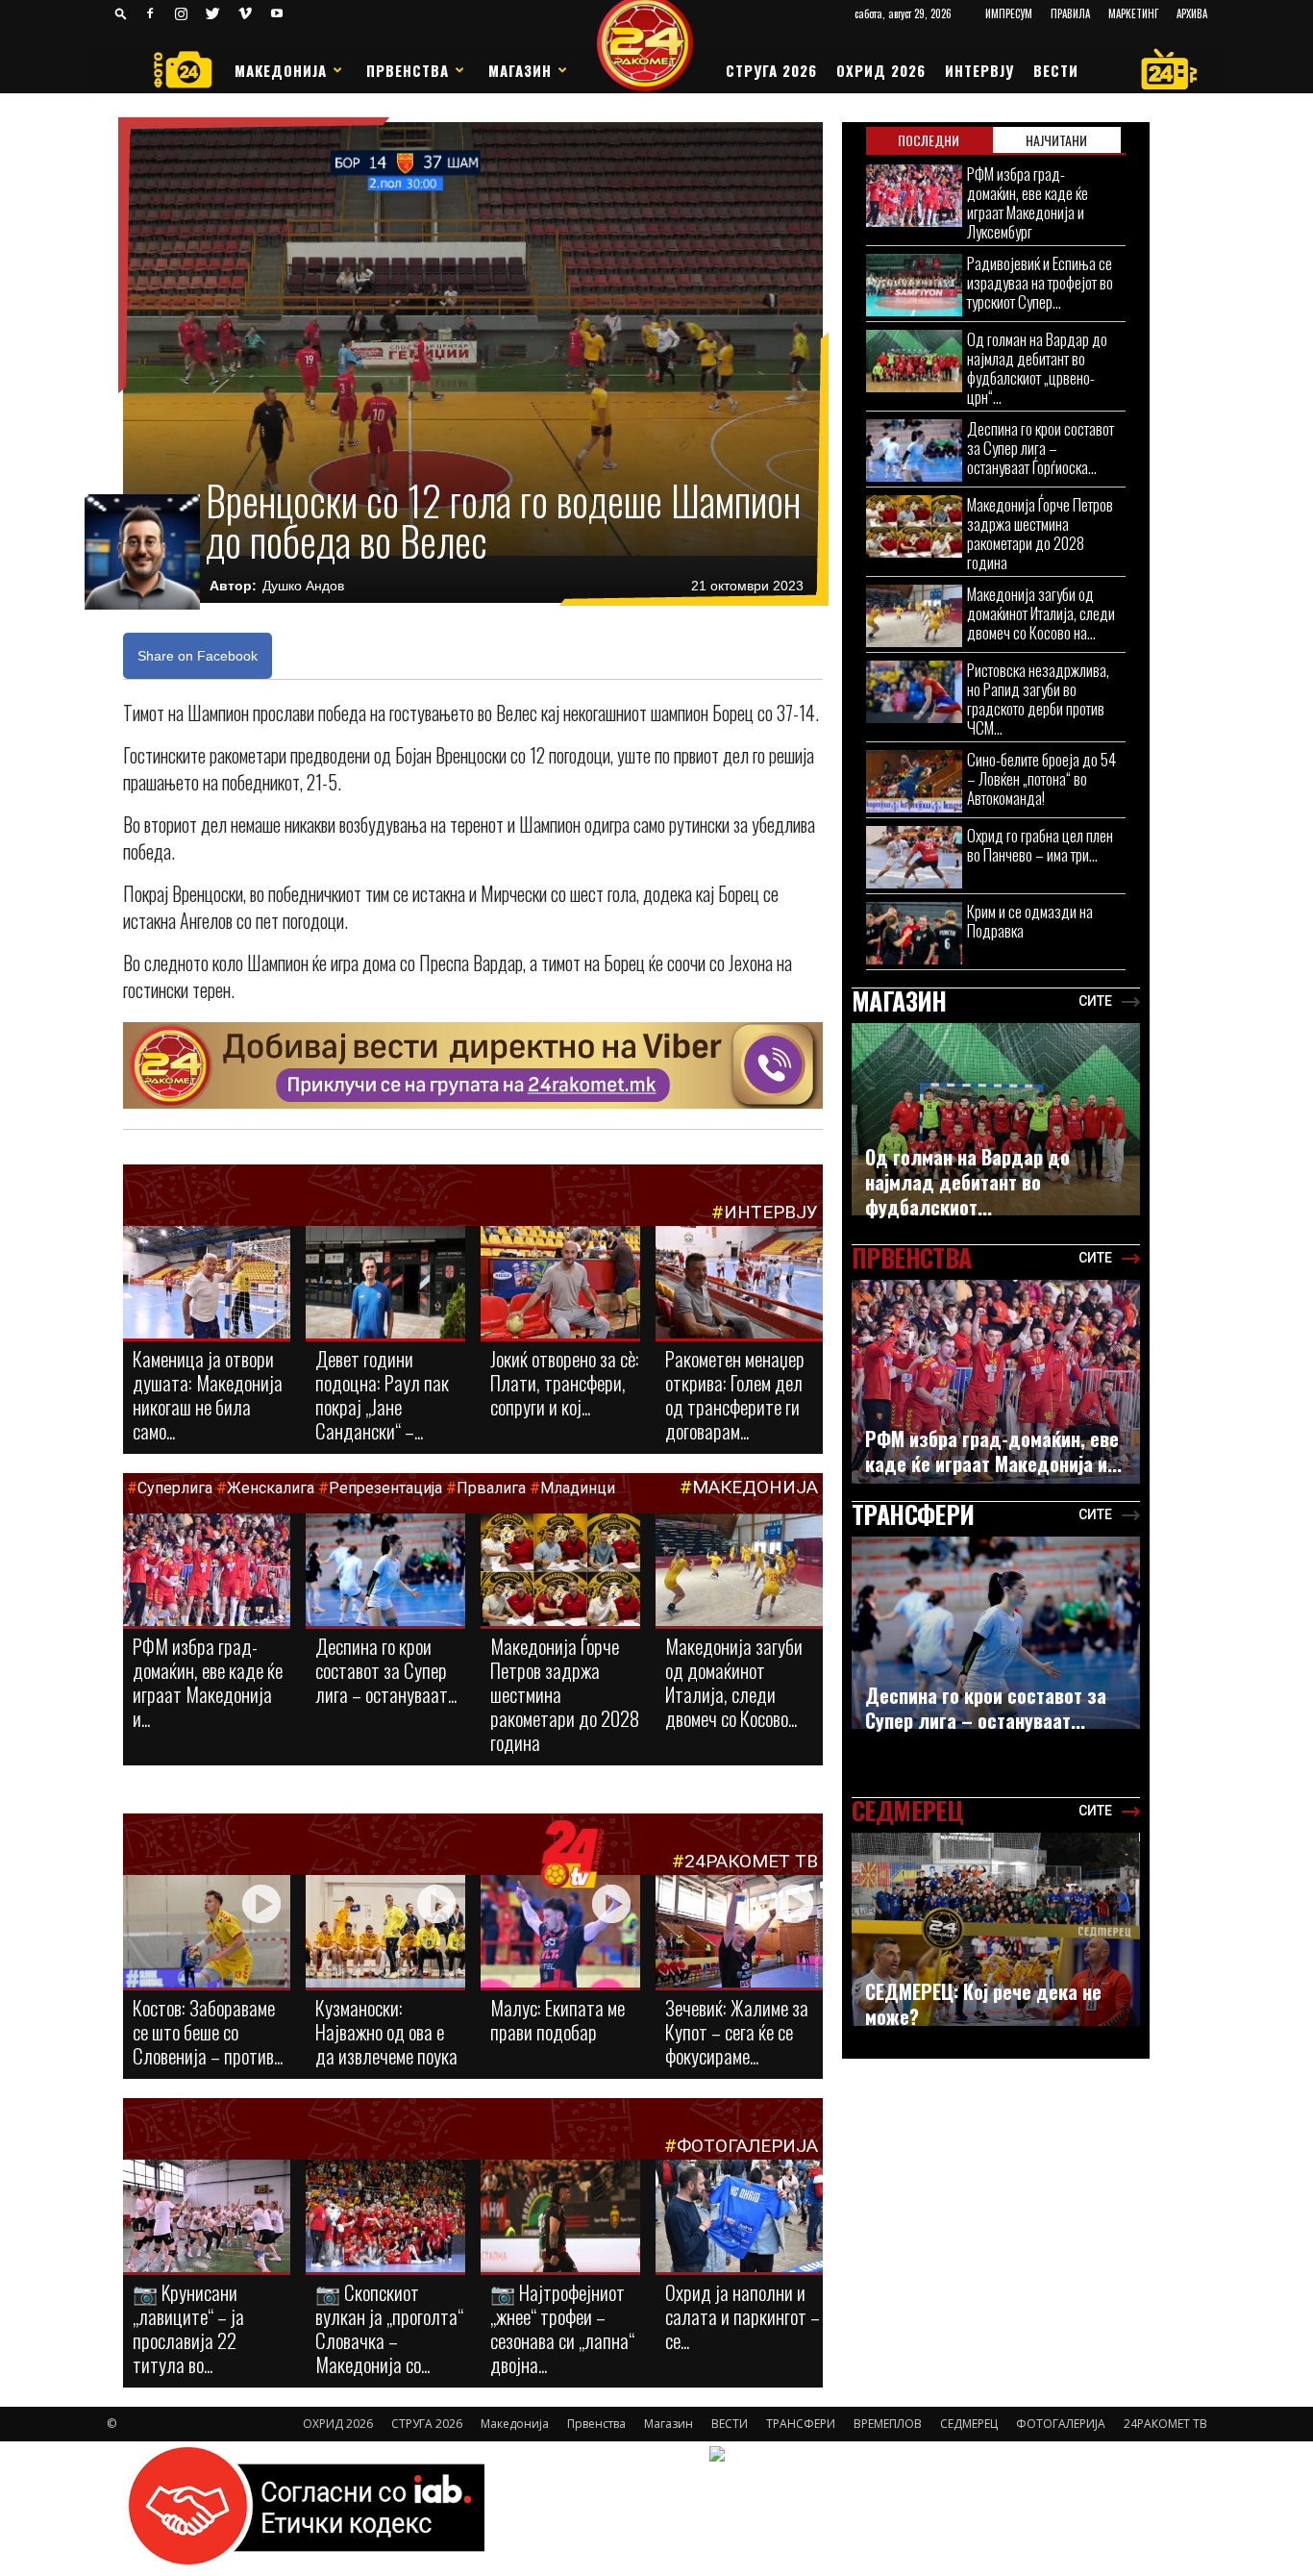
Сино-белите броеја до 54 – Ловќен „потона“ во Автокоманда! (1041, 778)
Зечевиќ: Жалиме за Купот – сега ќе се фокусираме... (737, 2031)
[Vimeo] (245, 13)
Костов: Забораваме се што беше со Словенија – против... (208, 2031)
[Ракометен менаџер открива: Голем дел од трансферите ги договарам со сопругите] (739, 1284)
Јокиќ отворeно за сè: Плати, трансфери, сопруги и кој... (565, 1382)
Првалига (491, 1488)
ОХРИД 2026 (881, 70)
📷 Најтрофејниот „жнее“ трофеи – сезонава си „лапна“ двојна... (562, 2328)
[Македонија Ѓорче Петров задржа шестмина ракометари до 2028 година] (560, 1571)
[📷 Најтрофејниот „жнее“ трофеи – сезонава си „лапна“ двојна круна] (560, 2217)
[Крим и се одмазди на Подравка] (914, 933)
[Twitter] (213, 13)
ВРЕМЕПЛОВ (888, 2424)
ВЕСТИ (1056, 70)
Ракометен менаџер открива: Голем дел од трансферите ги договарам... (735, 1394)
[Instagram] (182, 13)
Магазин (520, 70)
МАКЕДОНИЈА (755, 1487)
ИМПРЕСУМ (1009, 13)
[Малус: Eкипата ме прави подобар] (560, 1933)
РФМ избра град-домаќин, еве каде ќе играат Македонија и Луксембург (1028, 202)
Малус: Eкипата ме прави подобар (557, 2019)
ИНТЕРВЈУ (979, 70)
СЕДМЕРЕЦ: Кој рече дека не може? (983, 2004)
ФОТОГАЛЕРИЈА (747, 2146)
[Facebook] (150, 13)
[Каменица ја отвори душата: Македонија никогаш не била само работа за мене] (207, 1284)
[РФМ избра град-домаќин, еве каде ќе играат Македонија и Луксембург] (207, 1573)
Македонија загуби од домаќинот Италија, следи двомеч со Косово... (734, 1682)
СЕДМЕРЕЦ (969, 2424)
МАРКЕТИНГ (1133, 13)
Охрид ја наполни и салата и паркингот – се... (743, 2316)
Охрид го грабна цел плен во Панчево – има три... (1040, 845)
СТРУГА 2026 (771, 70)
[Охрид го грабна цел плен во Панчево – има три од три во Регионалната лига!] (914, 857)
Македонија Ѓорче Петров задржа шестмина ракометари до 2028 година (1040, 533)
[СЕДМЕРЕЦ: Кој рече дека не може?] (996, 1929)
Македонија (281, 70)
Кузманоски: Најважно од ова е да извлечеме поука (386, 2031)
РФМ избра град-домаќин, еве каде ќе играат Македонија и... (208, 1682)
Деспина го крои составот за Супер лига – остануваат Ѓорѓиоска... (1040, 448)
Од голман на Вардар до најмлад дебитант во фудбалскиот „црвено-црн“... (1037, 368)
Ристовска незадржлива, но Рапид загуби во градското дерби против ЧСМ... (1038, 699)
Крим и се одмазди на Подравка (1030, 921)
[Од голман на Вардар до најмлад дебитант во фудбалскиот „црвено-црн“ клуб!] (914, 361)
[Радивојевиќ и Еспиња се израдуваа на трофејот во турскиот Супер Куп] (914, 285)
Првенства (408, 70)
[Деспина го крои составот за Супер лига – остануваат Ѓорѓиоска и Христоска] (385, 1571)
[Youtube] (277, 13)
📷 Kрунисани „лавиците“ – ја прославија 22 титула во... (188, 2328)
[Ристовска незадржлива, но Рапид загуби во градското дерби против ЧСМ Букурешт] (914, 692)
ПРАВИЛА (1070, 13)
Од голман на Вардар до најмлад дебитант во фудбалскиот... (967, 1182)
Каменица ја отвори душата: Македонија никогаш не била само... (208, 1394)
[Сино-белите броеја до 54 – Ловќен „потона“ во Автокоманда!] (914, 781)
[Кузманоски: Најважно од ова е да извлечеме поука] (385, 1933)
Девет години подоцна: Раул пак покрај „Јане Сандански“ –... (382, 1394)
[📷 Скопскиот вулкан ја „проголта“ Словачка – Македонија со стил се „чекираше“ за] (385, 2217)
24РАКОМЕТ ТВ (751, 1861)
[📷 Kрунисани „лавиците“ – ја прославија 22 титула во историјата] (207, 2220)
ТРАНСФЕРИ (801, 2424)
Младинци (578, 1488)
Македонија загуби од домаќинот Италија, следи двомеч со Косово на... (1041, 613)
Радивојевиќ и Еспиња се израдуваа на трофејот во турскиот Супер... (1040, 282)
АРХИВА (1192, 13)
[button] (121, 13)
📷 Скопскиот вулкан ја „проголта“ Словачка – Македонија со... (389, 2328)
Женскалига (273, 1488)
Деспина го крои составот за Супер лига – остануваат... (386, 1670)
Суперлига (175, 1488)
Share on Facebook (198, 656)
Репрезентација (385, 1488)
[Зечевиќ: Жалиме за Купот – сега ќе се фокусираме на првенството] (739, 1934)
